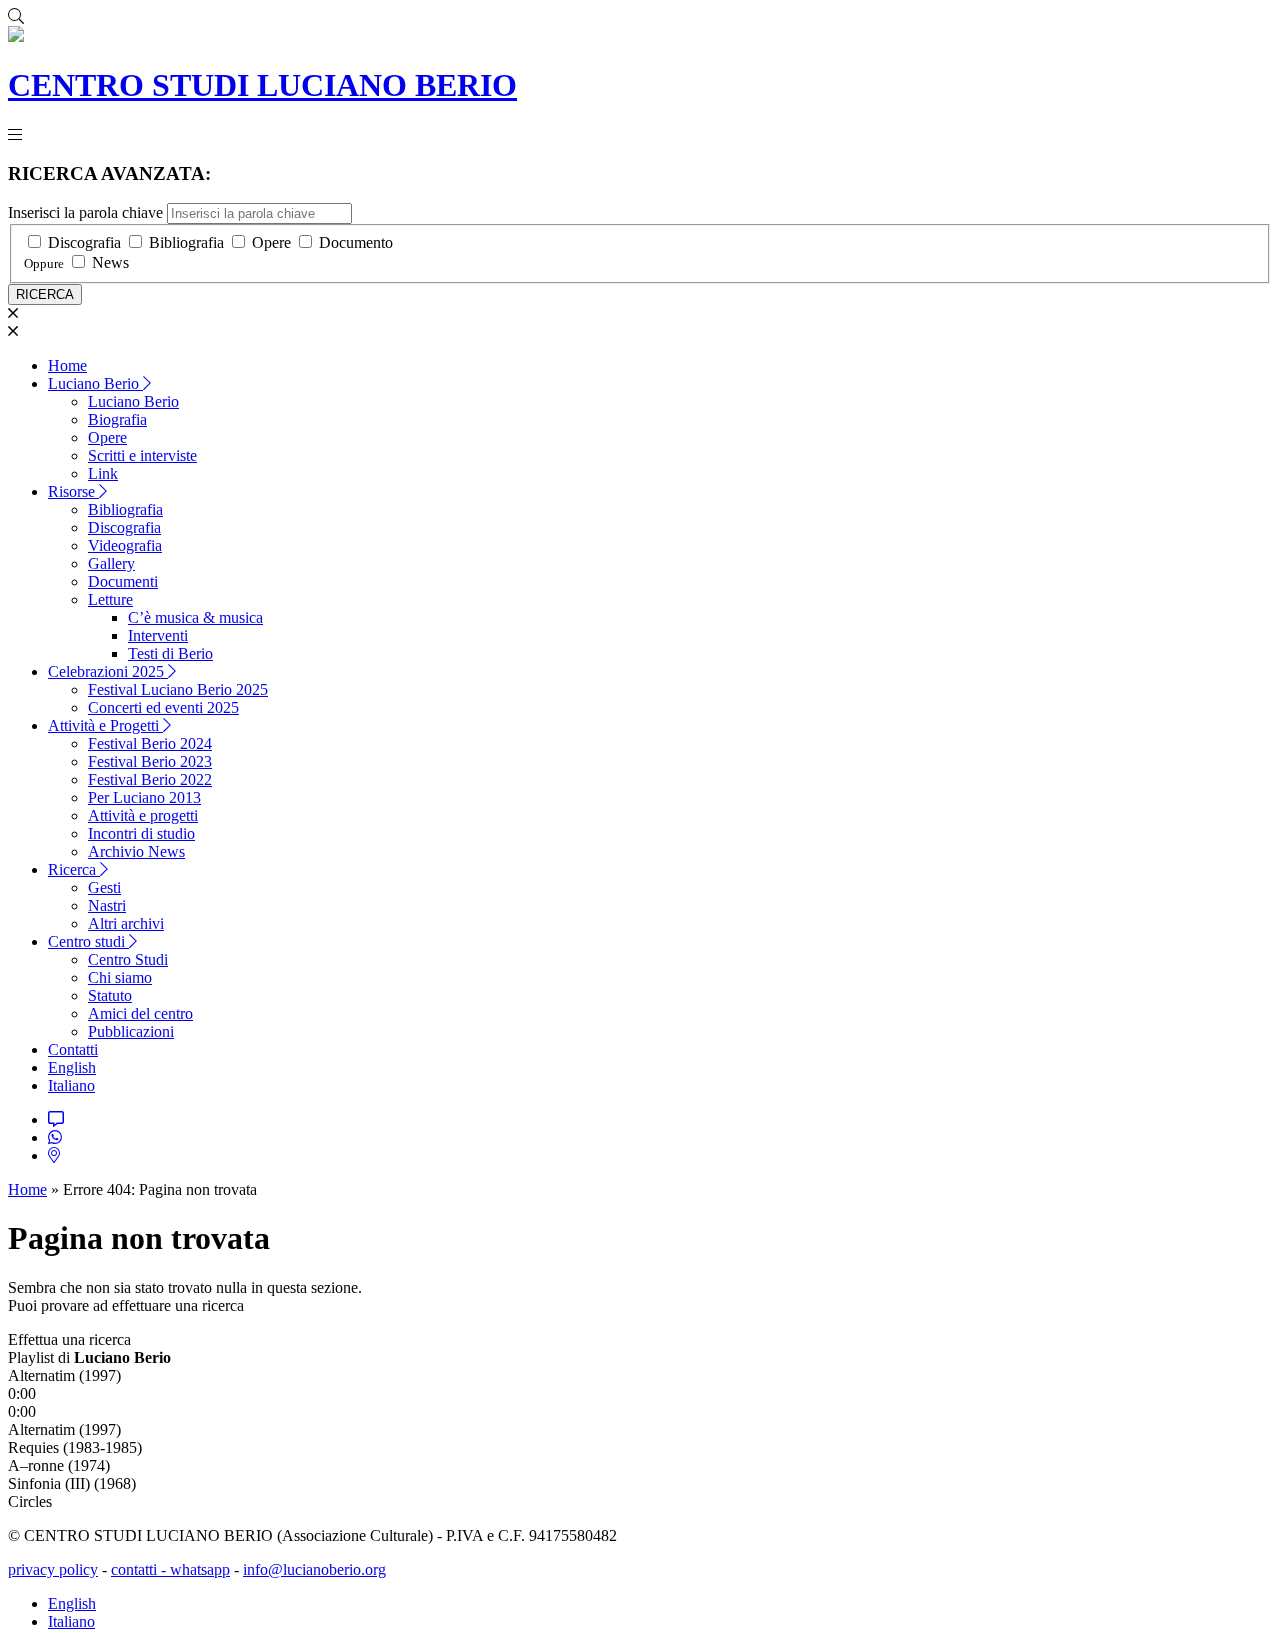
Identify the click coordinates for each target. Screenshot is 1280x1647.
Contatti (73, 1049)
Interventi (158, 635)
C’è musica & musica (195, 617)
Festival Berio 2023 (150, 761)
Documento (356, 242)
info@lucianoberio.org (314, 1569)
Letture (110, 599)
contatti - (140, 1569)
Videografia (125, 545)
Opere (271, 242)
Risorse (73, 491)
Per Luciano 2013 (144, 797)
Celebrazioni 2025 (108, 671)
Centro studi (88, 941)
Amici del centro (140, 1013)
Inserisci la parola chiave (85, 212)
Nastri (107, 905)
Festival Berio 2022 (150, 779)
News (110, 262)
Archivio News (136, 851)
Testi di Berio (170, 653)
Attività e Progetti (105, 725)
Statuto (110, 995)
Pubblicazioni (131, 1031)
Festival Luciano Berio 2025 (178, 689)
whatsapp (200, 1569)
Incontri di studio (141, 833)
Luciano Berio (95, 383)
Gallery (111, 563)
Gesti (104, 887)
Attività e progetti (143, 815)
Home (67, 365)
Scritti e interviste (142, 455)
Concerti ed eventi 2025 (163, 707)
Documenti (123, 581)
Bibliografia (186, 242)
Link (103, 473)
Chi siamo (120, 977)
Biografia (117, 419)
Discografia (84, 242)
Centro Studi (128, 959)
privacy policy (53, 1569)
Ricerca (74, 869)
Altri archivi (126, 923)
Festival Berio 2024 (150, 743)
